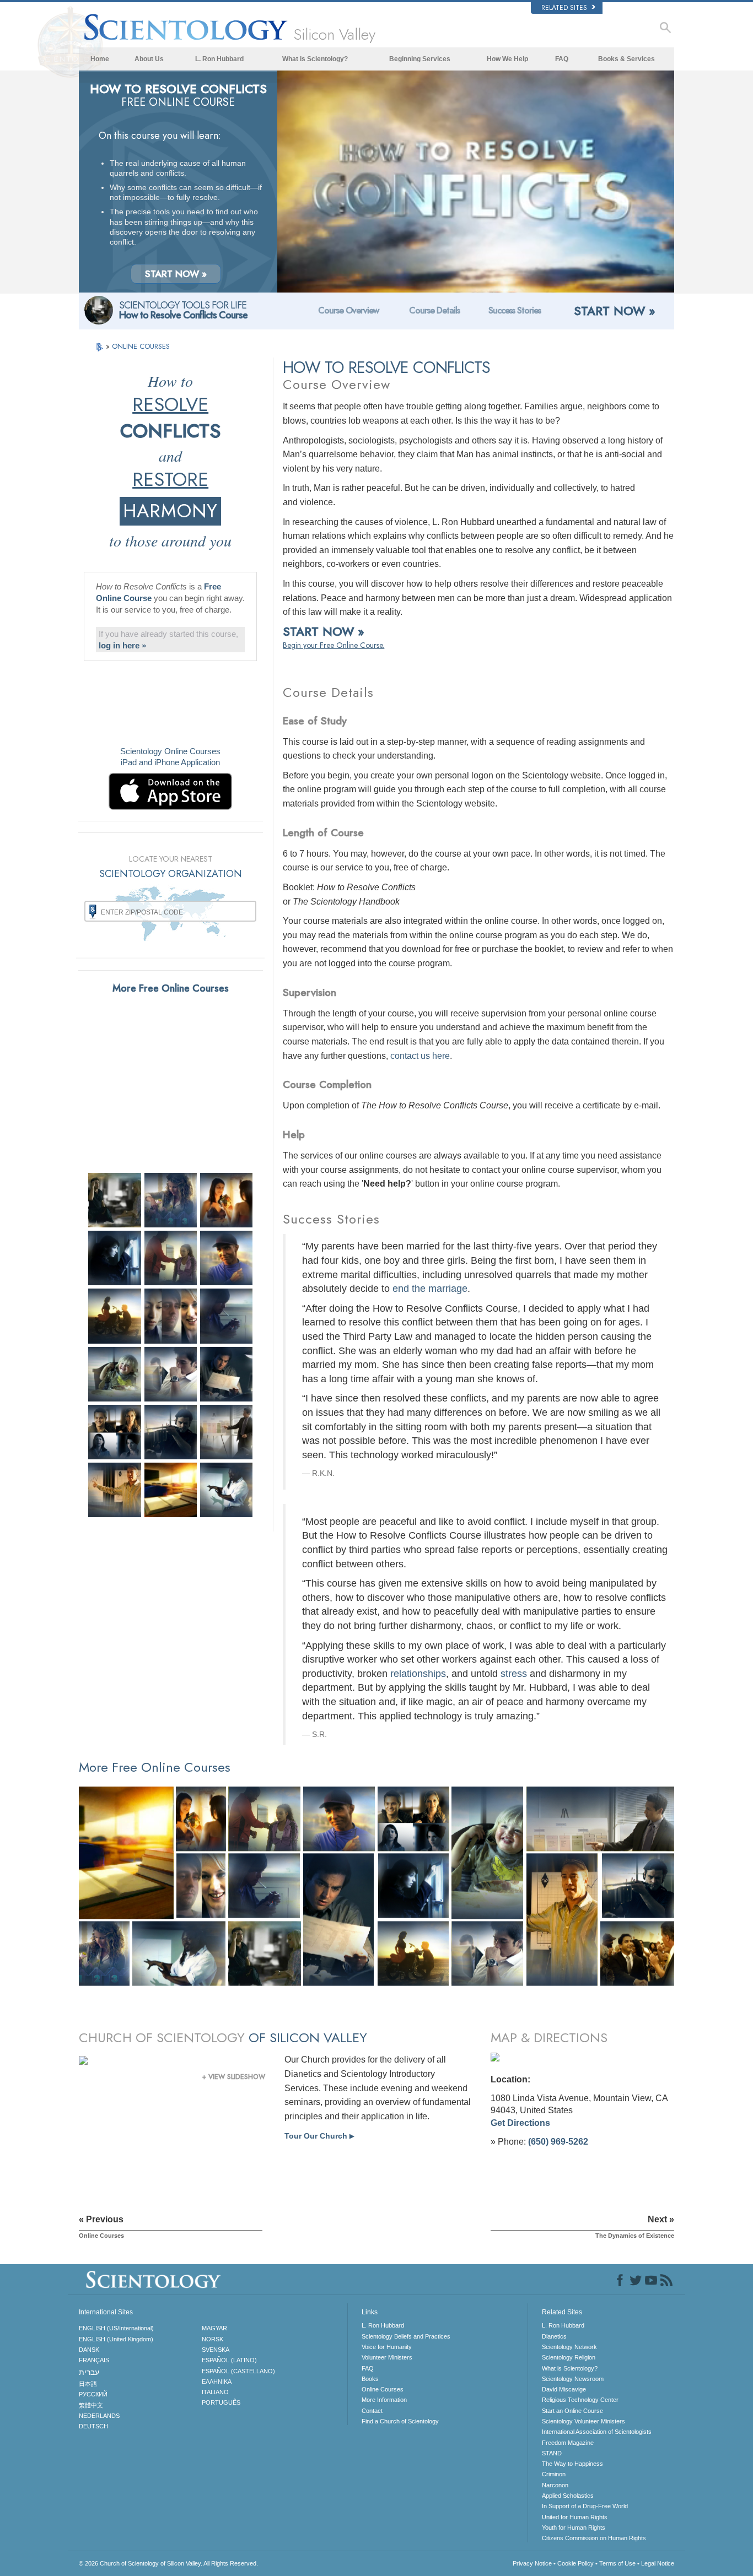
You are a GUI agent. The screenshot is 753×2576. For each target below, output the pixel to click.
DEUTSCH (93, 2426)
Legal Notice (658, 2563)
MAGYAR (214, 2328)
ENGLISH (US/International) (116, 2328)
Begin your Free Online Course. (334, 645)
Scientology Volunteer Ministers (583, 2421)
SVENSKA (216, 2350)
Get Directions (520, 2123)
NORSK (213, 2339)
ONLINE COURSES (141, 346)
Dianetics (554, 2336)
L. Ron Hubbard (219, 59)
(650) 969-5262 (558, 2142)
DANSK (89, 2350)
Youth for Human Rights (574, 2528)
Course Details (434, 310)
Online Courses (383, 2389)
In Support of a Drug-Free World (585, 2506)
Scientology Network (569, 2347)
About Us (149, 59)
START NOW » (176, 274)
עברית (89, 2372)
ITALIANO (215, 2392)
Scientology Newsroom (573, 2379)
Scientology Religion (569, 2357)
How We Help (507, 59)
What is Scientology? (315, 59)
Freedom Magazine (568, 2443)
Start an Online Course (572, 2411)
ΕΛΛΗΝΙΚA (217, 2382)
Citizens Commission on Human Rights (594, 2538)
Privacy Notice (532, 2563)
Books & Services (626, 59)
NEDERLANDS (99, 2416)
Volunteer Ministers (387, 2357)
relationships (418, 1674)
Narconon (555, 2485)
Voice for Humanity (387, 2347)
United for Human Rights (575, 2517)
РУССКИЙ (93, 2394)
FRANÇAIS (94, 2360)
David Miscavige (564, 2389)
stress (514, 1674)
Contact (372, 2411)
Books (370, 2379)
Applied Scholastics (568, 2496)
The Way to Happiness (572, 2464)
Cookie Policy (575, 2563)
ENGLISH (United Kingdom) (116, 2339)
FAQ (562, 59)
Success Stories (515, 310)
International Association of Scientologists (597, 2432)
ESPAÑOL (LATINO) (229, 2360)
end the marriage (430, 1289)
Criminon (554, 2474)
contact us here (420, 1056)
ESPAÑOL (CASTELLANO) (238, 2371)
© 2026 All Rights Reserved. (168, 2563)
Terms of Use (617, 2563)
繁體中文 (91, 2405)
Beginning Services (420, 59)
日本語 (88, 2384)
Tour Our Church (319, 2136)
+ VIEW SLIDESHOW (234, 2077)
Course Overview (348, 310)
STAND (552, 2453)
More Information (384, 2400)
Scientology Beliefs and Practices (406, 2336)
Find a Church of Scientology (400, 2421)
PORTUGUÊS (221, 2402)
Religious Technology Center (580, 2400)
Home (100, 59)
